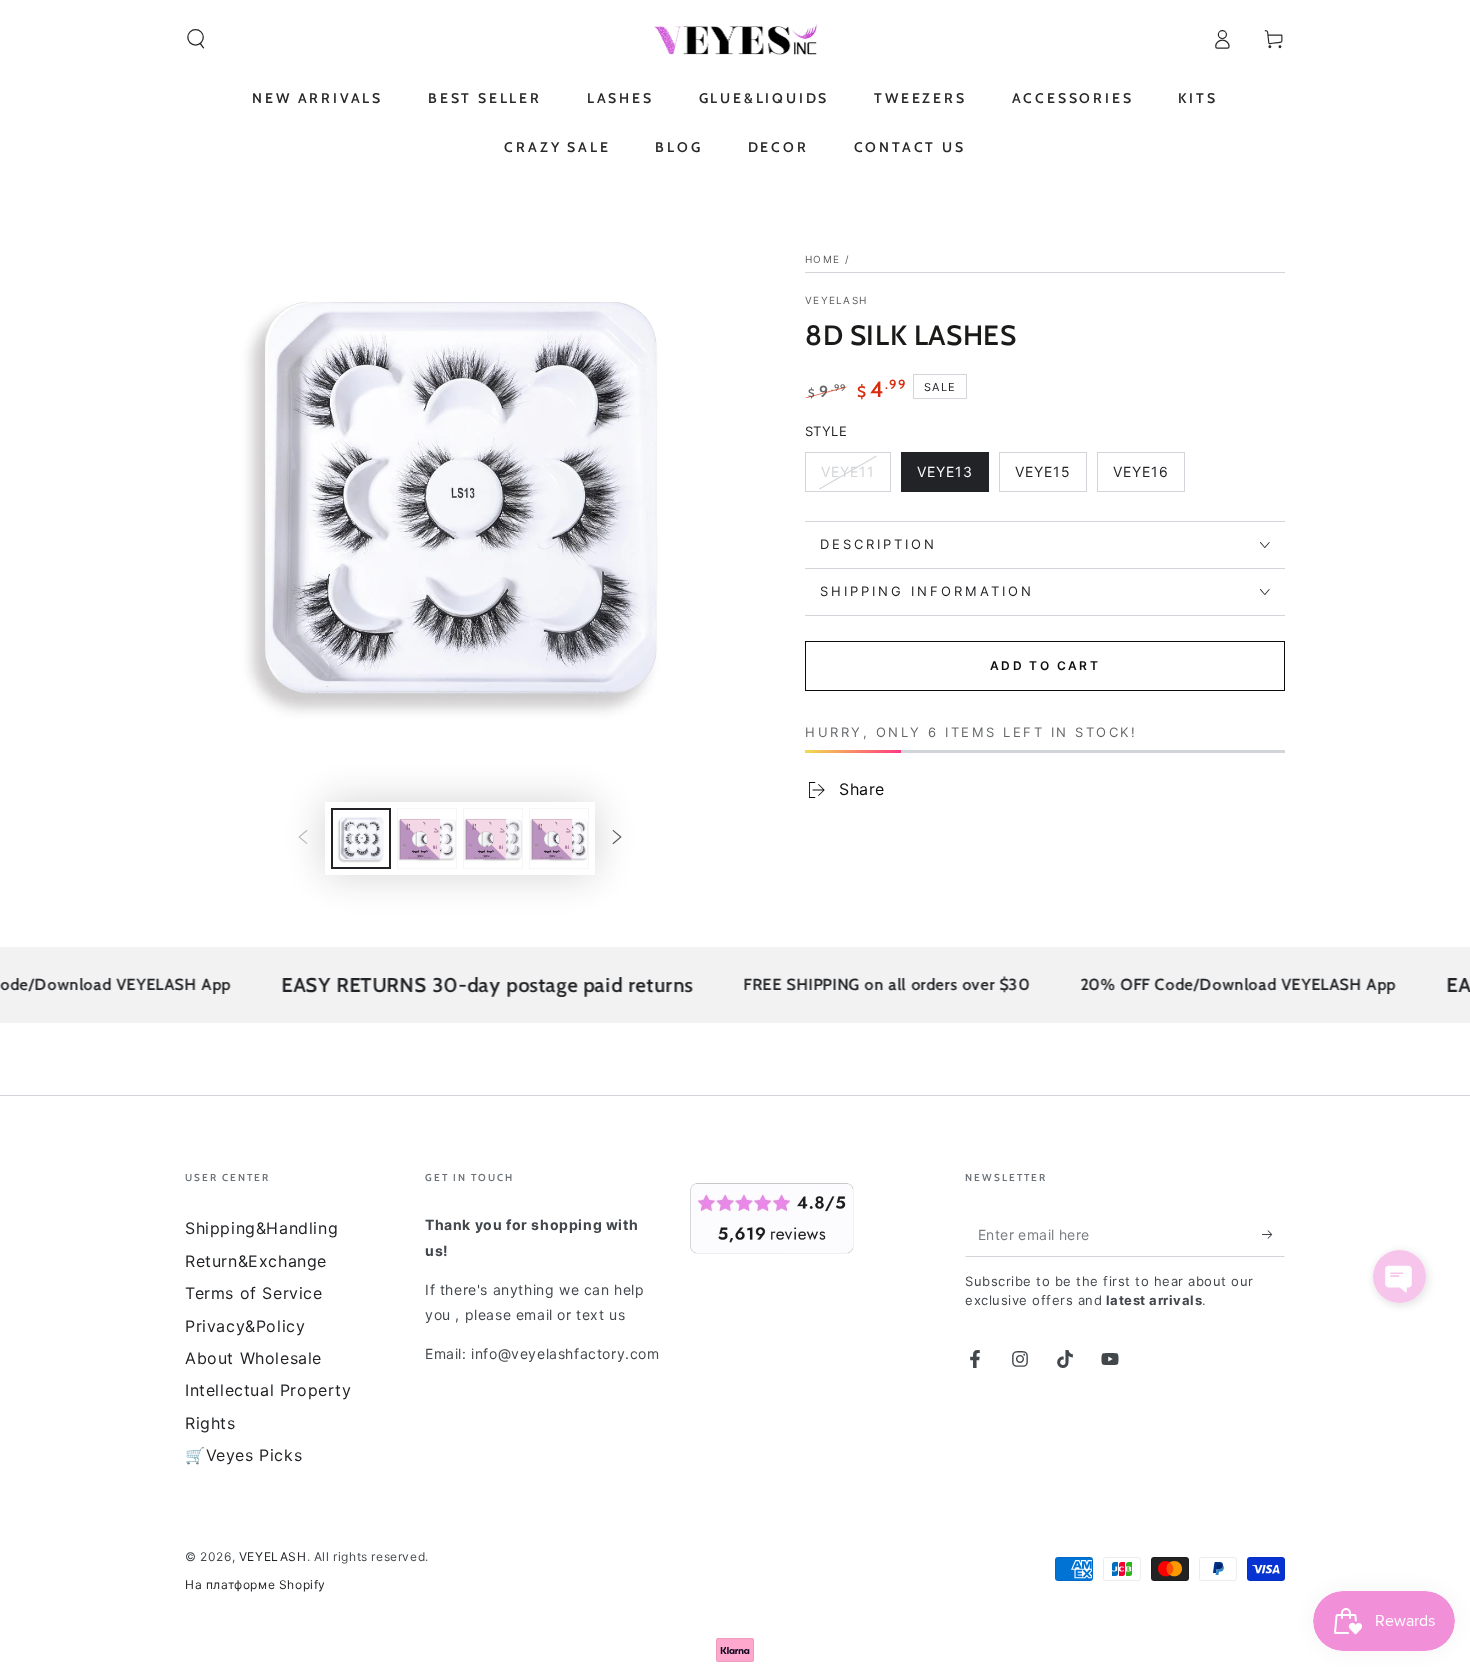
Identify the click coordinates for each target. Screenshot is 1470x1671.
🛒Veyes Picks (243, 1455)
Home (822, 259)
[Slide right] (617, 839)
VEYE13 (952, 477)
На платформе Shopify (255, 1584)
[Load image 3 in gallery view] (493, 838)
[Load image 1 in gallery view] (361, 838)
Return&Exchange (256, 1261)
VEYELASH (836, 300)
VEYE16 (1148, 477)
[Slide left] (303, 839)
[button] (196, 39)
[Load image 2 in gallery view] (427, 838)
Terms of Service (254, 1293)
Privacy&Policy (245, 1326)
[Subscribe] (1273, 1234)
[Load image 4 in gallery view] (559, 838)
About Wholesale (253, 1358)
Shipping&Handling (261, 1228)
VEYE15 (1050, 477)
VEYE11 (855, 477)
